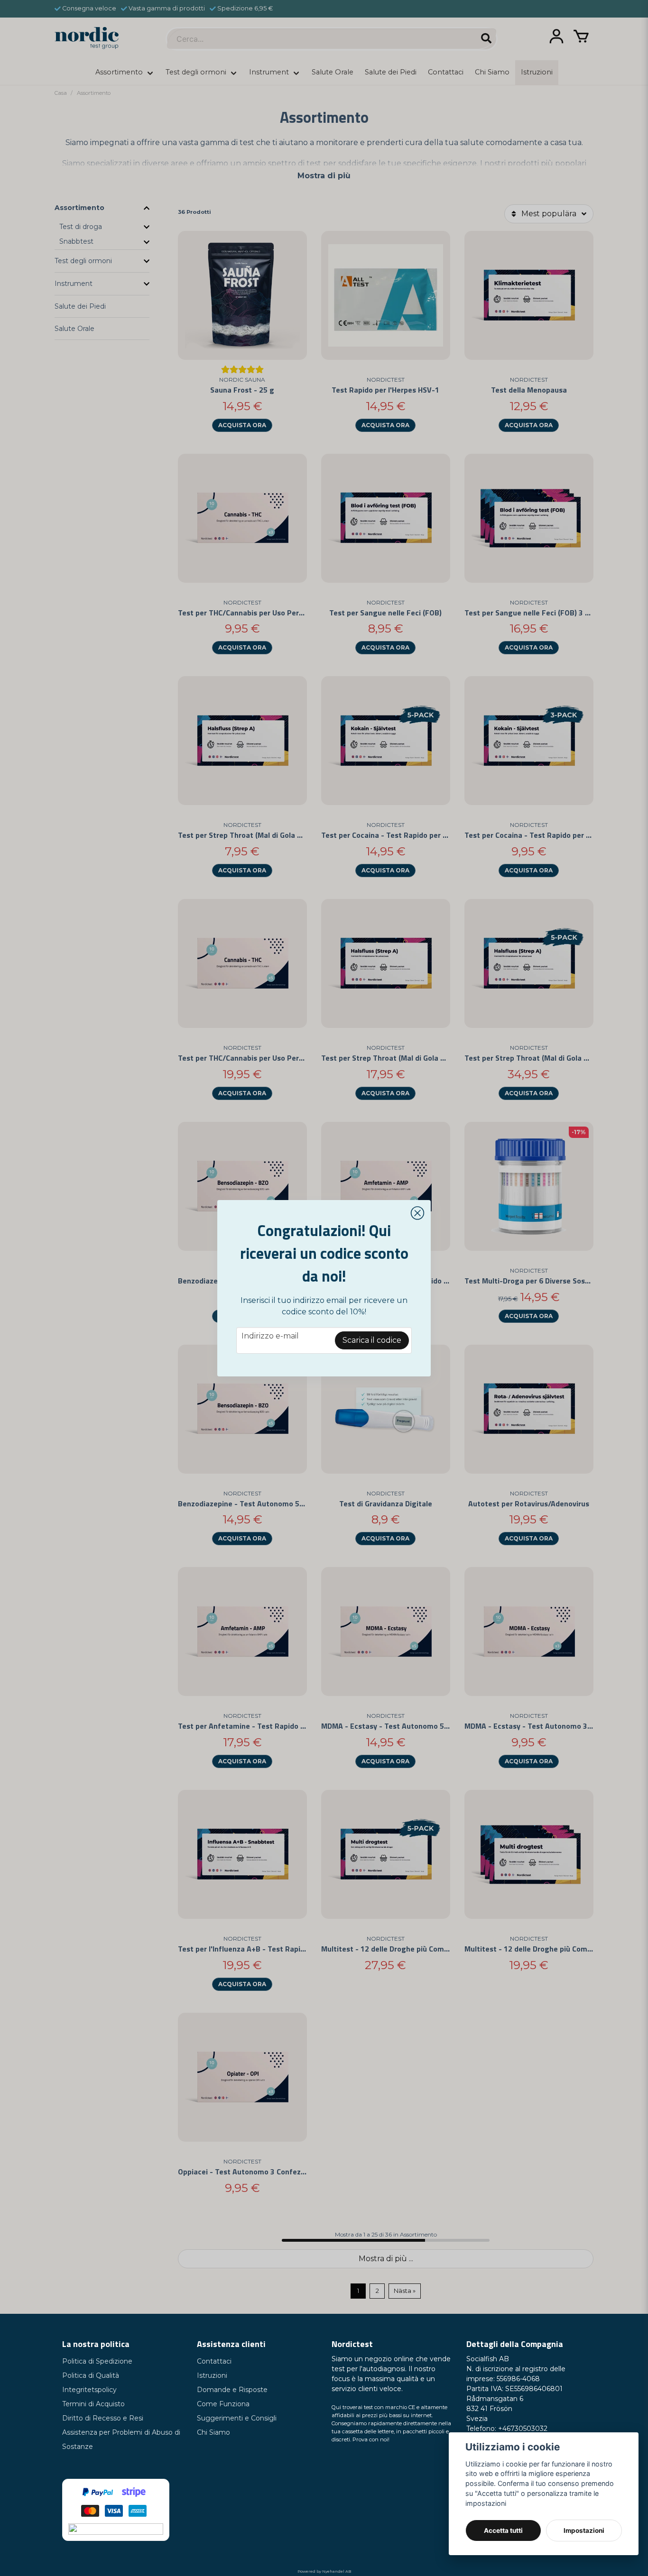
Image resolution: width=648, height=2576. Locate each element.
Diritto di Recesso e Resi (103, 2418)
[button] (417, 1213)
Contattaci (214, 2361)
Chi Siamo (213, 2432)
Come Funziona (223, 2404)
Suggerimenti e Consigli (237, 2418)
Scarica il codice (372, 1340)
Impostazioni (584, 2530)
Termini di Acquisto (93, 2404)
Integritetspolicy (89, 2390)
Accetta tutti (503, 2530)
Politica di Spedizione (97, 2361)
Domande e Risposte (232, 2390)
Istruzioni (212, 2375)
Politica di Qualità (91, 2375)
